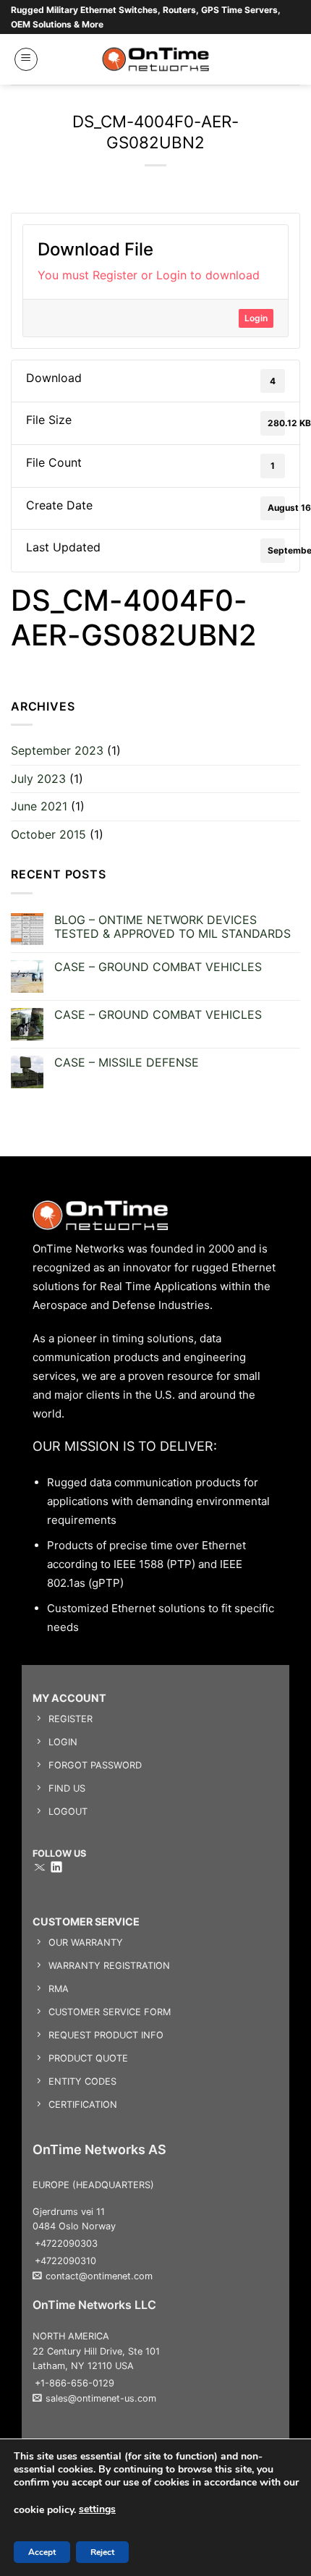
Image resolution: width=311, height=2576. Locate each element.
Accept (42, 2552)
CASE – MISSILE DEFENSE (127, 1063)
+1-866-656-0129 (74, 2383)
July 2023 (38, 779)
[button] (26, 59)
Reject (102, 2552)
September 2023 (57, 750)
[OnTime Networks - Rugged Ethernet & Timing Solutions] (156, 59)
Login (256, 318)
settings (97, 2509)
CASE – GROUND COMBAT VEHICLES (158, 967)
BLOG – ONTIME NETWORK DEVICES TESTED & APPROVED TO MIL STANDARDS (172, 927)
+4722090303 (66, 2244)
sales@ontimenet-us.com (101, 2398)
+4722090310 (65, 2261)
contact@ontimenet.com (99, 2276)
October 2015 (48, 834)
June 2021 (39, 806)
